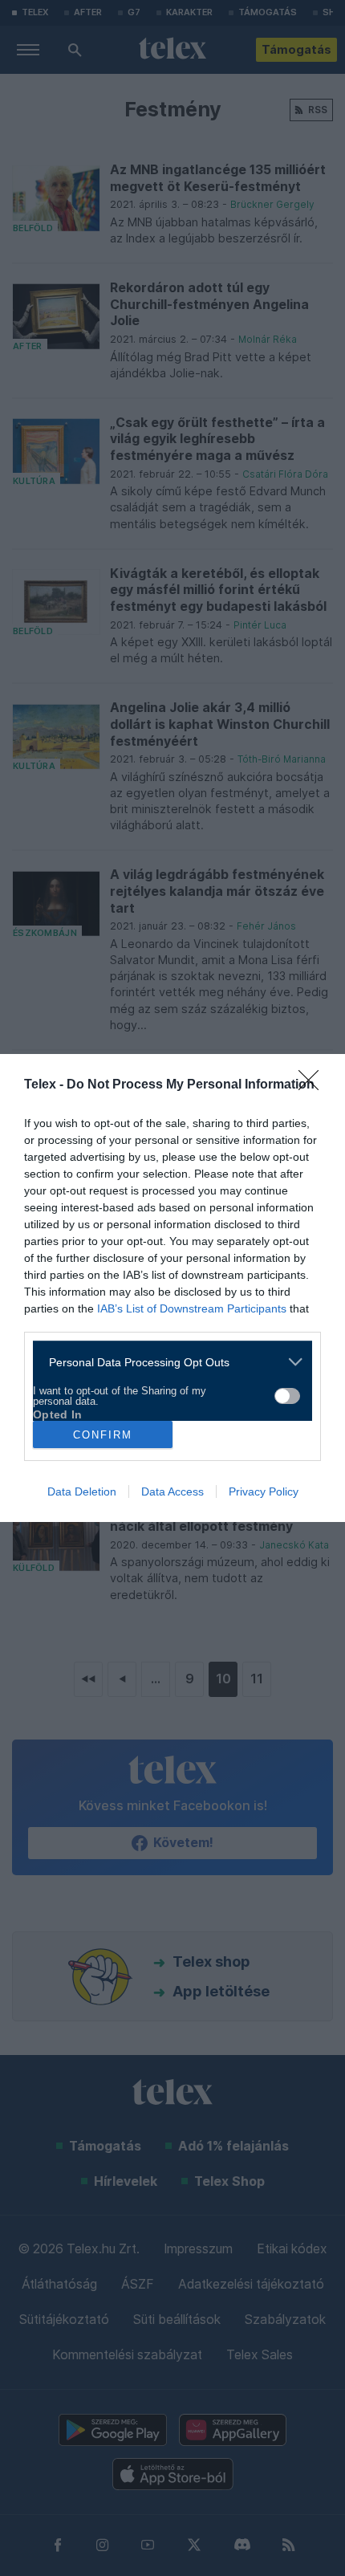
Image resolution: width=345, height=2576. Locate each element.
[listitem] (166, 1362)
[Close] (314, 1085)
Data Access (172, 1491)
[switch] (287, 1396)
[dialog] (172, 1288)
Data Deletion (82, 1491)
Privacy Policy (264, 1491)
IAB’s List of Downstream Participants (192, 1308)
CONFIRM (103, 1435)
